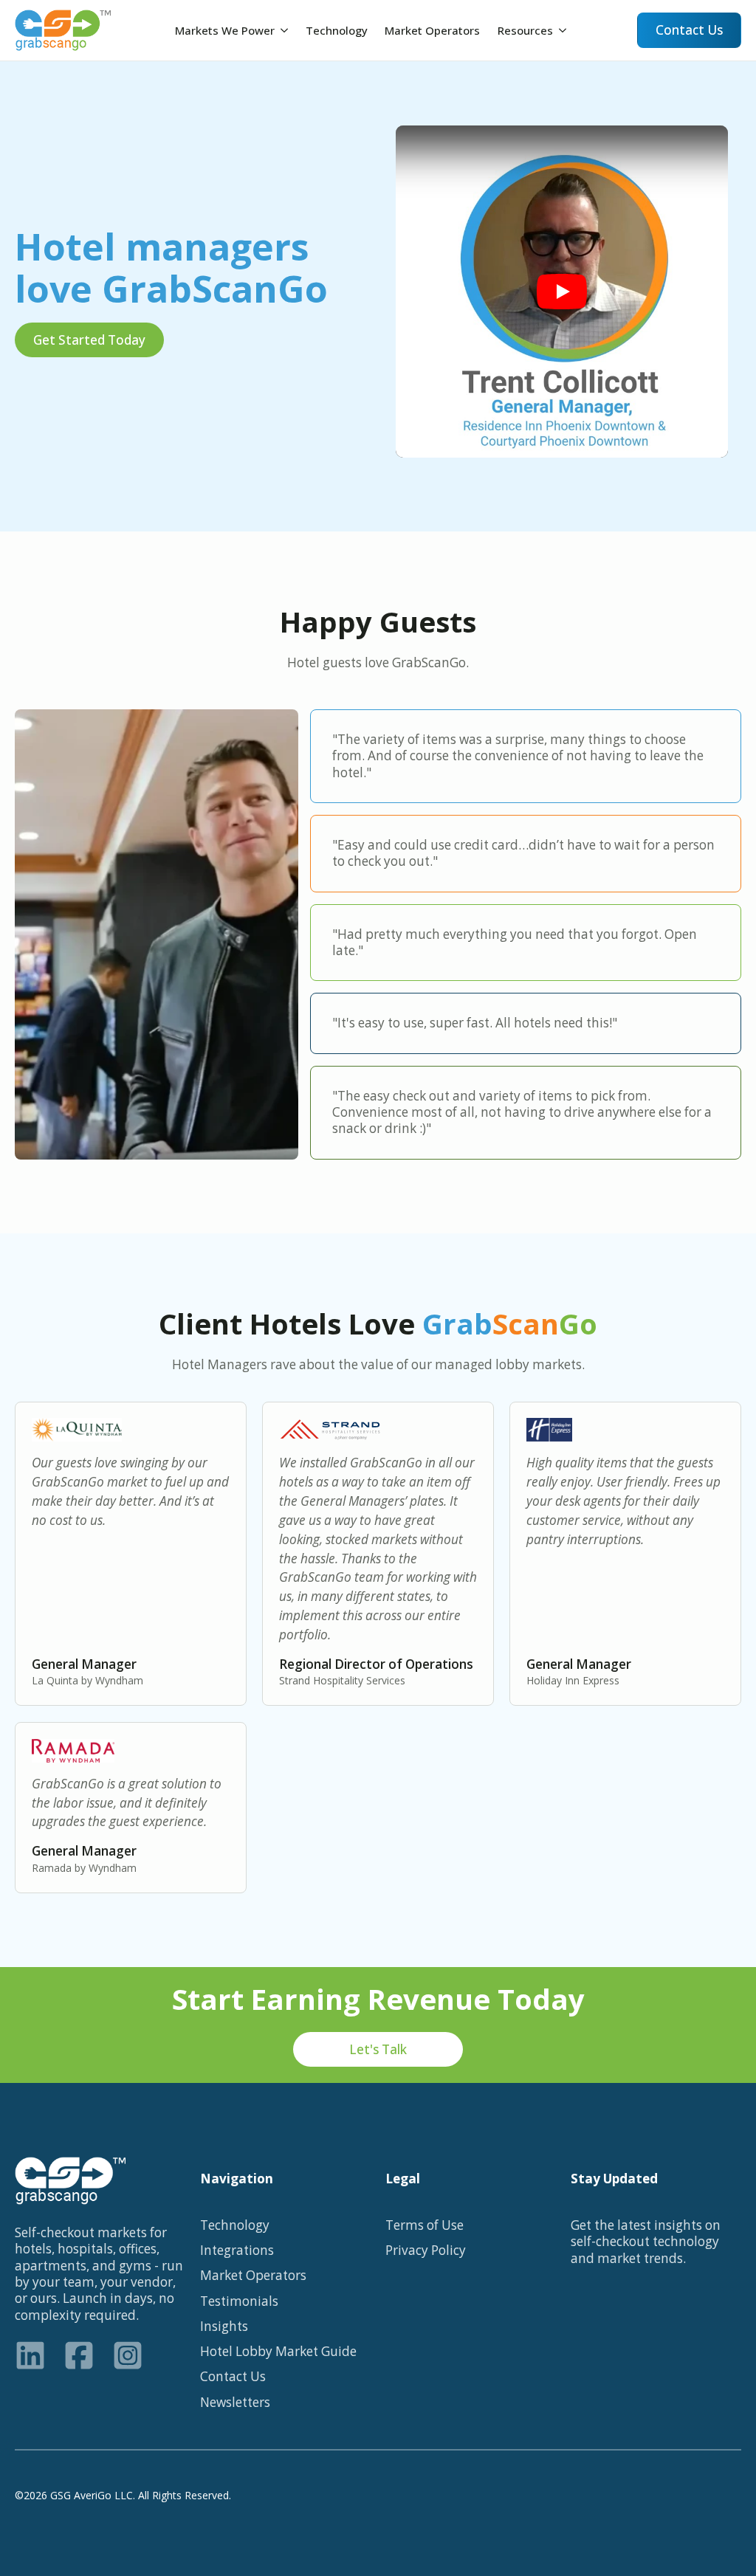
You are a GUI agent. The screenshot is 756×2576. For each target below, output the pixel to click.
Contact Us (233, 2377)
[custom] (30, 2355)
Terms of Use (425, 2225)
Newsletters (235, 2403)
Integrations (237, 2250)
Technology (337, 30)
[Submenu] (286, 30)
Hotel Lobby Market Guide (278, 2352)
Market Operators (432, 30)
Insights (224, 2327)
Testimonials (239, 2301)
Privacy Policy (426, 2250)
